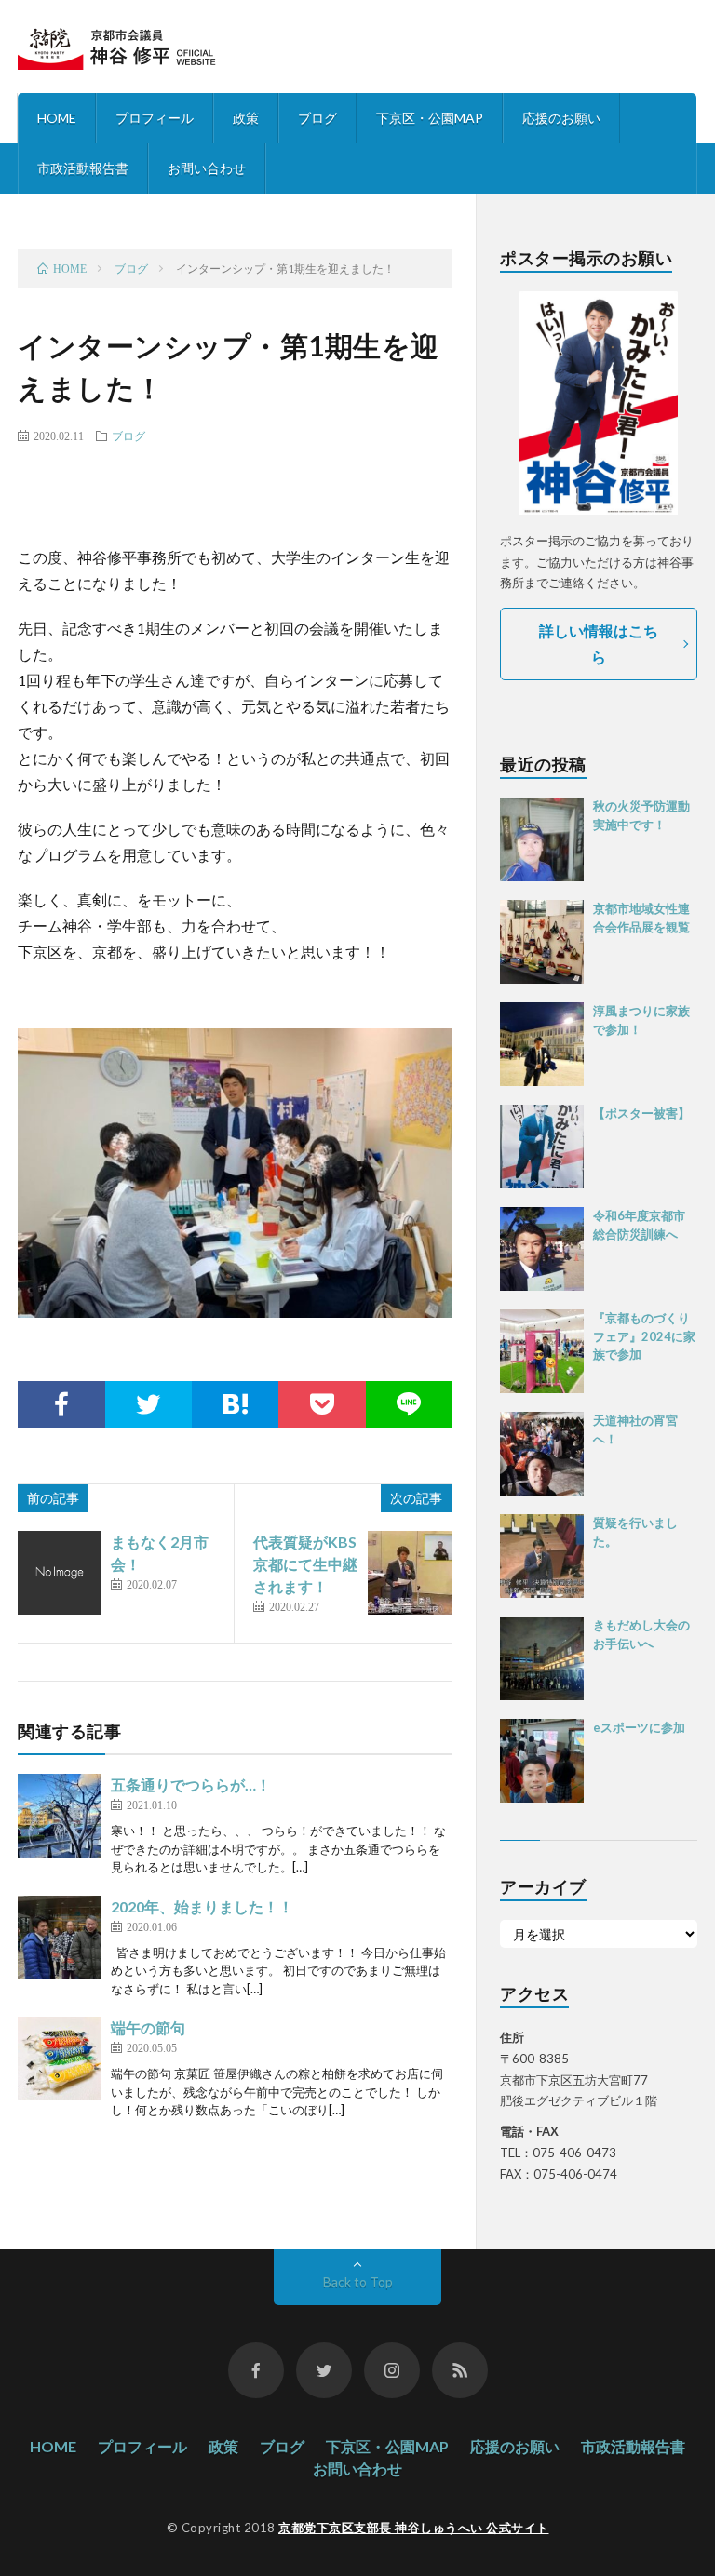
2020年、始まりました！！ (202, 1906)
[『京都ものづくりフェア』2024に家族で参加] (542, 1351)
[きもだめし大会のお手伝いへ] (542, 1658)
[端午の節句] (60, 2059)
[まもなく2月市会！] (60, 1573)
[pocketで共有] (322, 1404)
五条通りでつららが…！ (191, 1784)
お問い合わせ (207, 168)
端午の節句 (148, 2027)
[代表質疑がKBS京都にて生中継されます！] (410, 1573)
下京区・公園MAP (430, 118)
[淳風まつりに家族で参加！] (542, 1044)
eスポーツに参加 (639, 1727)
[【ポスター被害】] (542, 1147)
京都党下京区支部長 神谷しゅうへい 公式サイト (414, 2528)
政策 (246, 118)
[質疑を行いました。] (542, 1556)
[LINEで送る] (409, 1404)
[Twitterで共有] (148, 1404)
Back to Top (358, 2281)
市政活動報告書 (83, 168)
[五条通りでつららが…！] (60, 1816)
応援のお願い (561, 118)
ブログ (317, 118)
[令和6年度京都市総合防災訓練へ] (542, 1249)
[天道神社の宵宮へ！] (542, 1454)
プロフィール (155, 118)
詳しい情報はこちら (599, 644)
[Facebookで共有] (61, 1404)
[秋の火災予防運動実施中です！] (542, 839)
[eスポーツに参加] (542, 1761)
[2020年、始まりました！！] (60, 1938)
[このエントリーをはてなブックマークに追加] (235, 1404)
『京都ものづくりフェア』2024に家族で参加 (644, 1336)
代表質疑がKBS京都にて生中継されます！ (305, 1564)
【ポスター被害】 (641, 1113)
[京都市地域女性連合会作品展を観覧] (542, 942)
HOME (57, 118)
